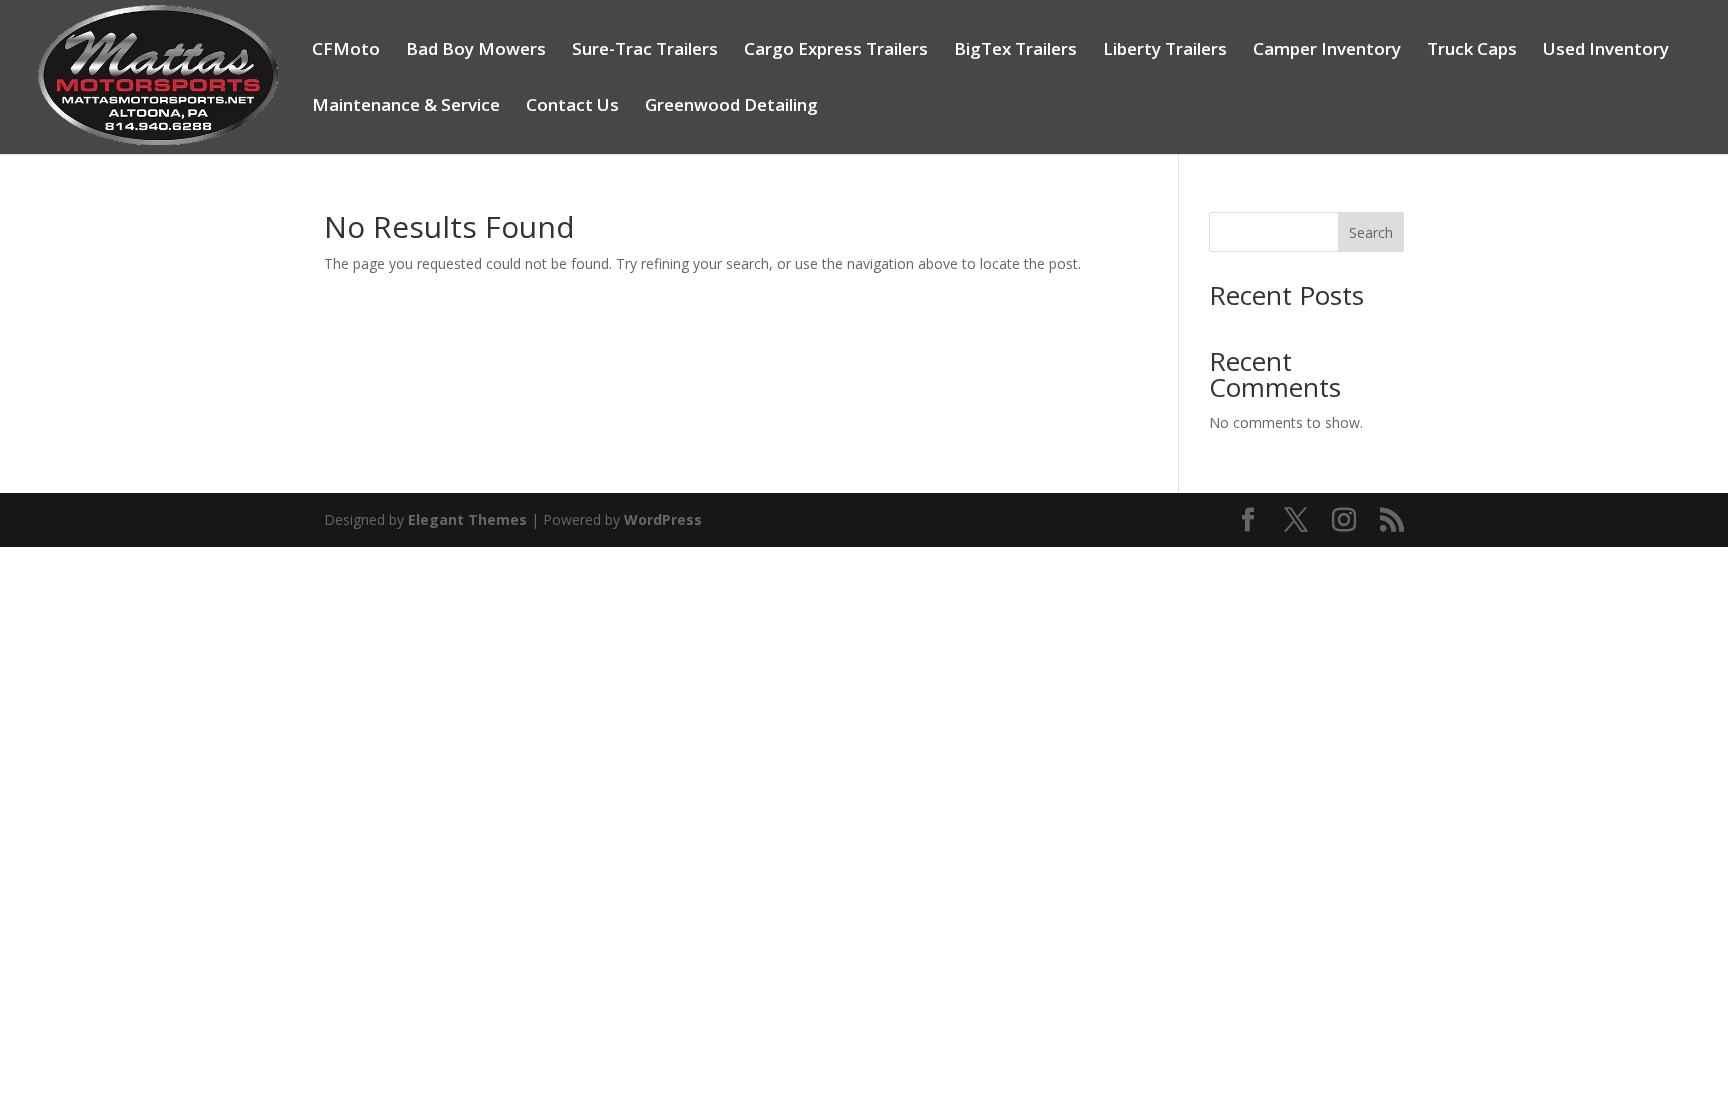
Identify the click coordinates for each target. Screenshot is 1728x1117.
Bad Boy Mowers (476, 51)
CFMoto (346, 51)
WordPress (663, 519)
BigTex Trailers (1015, 51)
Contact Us (572, 107)
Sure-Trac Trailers (645, 51)
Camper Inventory (1327, 51)
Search (1371, 232)
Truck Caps (1472, 51)
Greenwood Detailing (731, 107)
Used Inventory (1606, 51)
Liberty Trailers (1165, 51)
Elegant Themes (467, 519)
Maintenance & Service (406, 107)
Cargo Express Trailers (836, 51)
